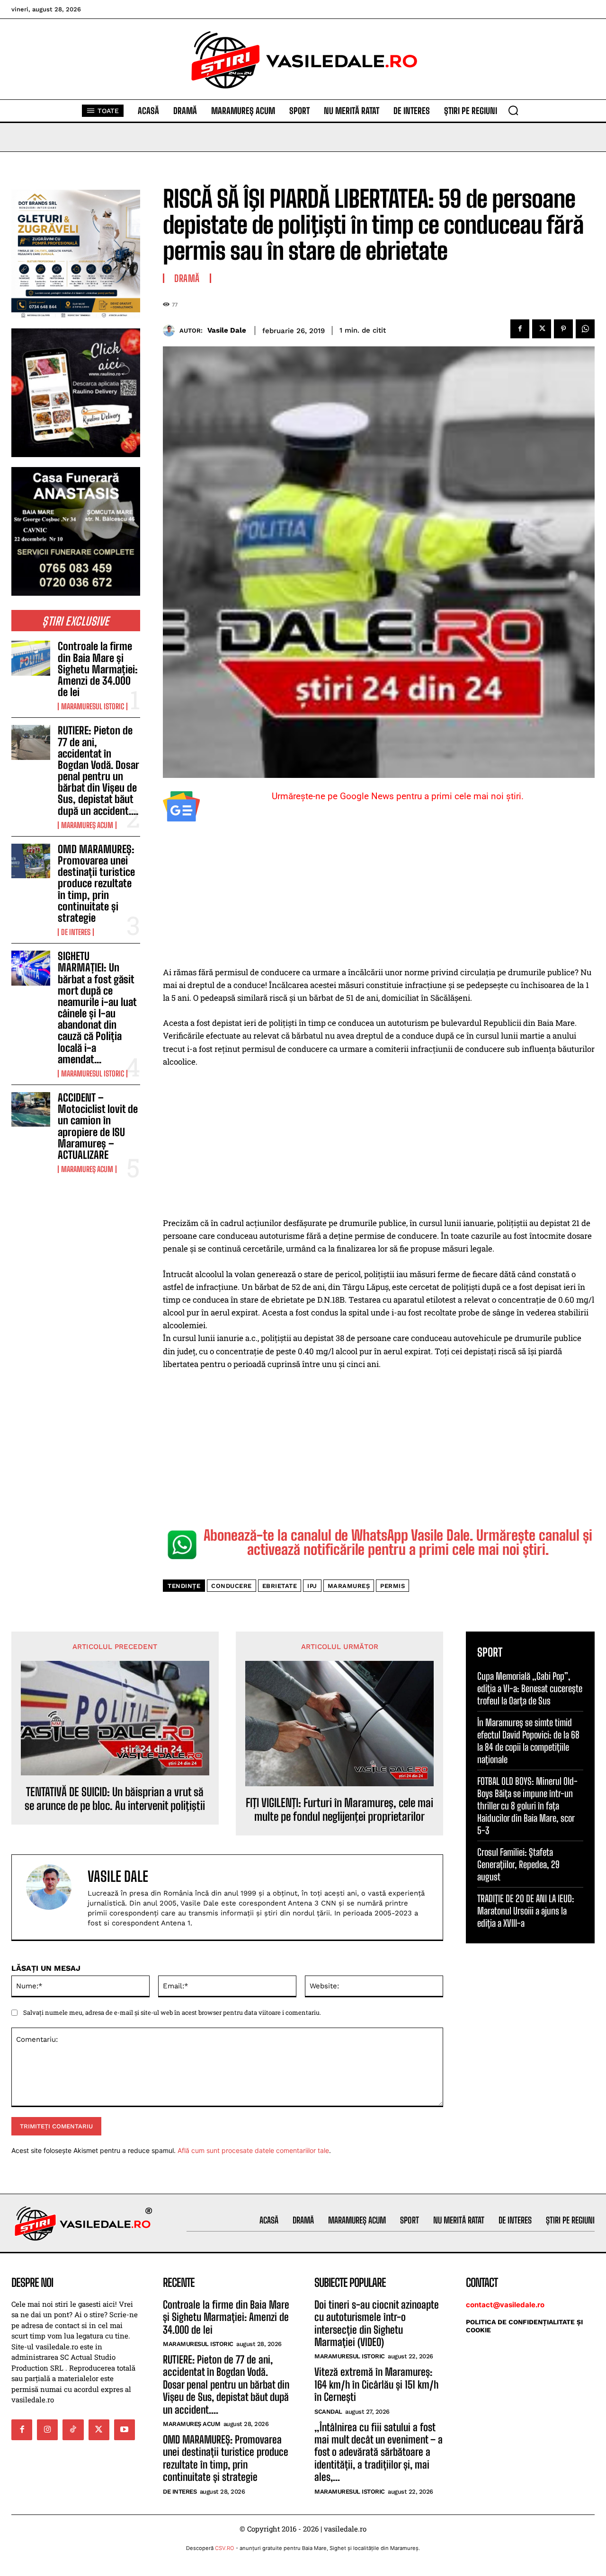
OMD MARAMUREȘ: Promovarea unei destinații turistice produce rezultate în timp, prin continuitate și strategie (96, 883)
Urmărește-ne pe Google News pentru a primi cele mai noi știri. (398, 796)
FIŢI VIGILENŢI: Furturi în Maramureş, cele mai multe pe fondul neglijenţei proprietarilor (339, 1810)
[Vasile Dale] (171, 331)
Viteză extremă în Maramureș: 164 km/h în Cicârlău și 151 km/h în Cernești (376, 2384)
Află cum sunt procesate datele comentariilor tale (253, 2150)
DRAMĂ (187, 278)
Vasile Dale (227, 330)
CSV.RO (225, 2548)
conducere (232, 1586)
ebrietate (280, 1586)
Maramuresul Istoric (93, 706)
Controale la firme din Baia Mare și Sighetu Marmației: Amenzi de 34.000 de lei (98, 669)
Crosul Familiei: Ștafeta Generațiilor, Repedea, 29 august (518, 1864)
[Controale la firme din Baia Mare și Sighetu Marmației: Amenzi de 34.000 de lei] (31, 658)
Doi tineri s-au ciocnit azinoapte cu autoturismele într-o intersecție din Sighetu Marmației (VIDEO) (377, 2323)
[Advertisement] (379, 896)
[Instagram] (47, 2430)
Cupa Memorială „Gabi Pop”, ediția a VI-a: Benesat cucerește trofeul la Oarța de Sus (530, 1688)
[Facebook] (520, 329)
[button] (513, 110)
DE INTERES (76, 932)
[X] (542, 329)
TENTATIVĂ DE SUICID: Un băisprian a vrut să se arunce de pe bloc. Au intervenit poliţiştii (115, 1799)
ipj (312, 1586)
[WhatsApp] (585, 329)
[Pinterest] (563, 329)
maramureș (349, 1586)
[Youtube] (125, 2430)
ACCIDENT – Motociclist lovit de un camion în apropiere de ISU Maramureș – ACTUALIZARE (98, 1126)
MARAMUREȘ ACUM (87, 825)
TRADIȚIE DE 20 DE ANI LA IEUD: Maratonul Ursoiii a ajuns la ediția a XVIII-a (526, 1911)
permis (392, 1586)
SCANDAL (328, 2412)
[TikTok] (73, 2430)
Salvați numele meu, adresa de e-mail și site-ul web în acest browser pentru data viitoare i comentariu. (172, 2012)
